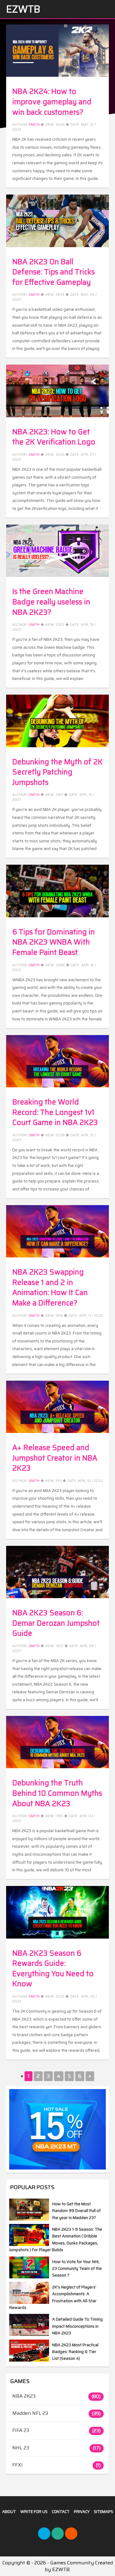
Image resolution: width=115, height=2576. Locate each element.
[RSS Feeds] (71, 2533)
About (9, 2512)
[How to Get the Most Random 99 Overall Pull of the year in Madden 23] (29, 2219)
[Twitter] (44, 2533)
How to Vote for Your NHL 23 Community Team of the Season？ (77, 2269)
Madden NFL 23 (30, 2413)
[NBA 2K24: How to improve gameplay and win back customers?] (57, 51)
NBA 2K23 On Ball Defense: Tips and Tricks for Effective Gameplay (54, 272)
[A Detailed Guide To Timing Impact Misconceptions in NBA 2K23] (29, 2334)
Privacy (82, 2512)
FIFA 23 (21, 2430)
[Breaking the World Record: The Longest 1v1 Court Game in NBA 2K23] (57, 1061)
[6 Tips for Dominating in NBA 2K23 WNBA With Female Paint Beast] (57, 891)
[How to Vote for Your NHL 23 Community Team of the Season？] (29, 2277)
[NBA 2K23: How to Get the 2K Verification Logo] (57, 391)
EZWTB (23, 9)
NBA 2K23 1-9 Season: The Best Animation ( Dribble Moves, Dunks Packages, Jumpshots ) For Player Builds (56, 2240)
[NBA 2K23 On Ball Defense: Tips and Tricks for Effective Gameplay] (57, 221)
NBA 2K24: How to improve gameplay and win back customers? (52, 102)
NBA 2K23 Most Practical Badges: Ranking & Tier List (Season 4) (75, 2352)
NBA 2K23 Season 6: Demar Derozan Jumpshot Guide (56, 1623)
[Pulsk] (58, 2533)
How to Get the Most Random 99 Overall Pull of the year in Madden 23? (76, 2211)
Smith (34, 125)
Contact (61, 2512)
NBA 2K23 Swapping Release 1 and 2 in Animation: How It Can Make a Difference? (50, 1288)
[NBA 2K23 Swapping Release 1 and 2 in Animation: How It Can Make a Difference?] (57, 1231)
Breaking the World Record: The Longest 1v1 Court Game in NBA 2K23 (55, 1112)
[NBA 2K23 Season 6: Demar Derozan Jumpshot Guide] (57, 1572)
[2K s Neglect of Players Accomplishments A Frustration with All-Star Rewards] (29, 2302)
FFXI (17, 2465)
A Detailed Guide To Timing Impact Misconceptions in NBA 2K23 (77, 2326)
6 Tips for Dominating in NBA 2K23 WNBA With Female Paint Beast (54, 942)
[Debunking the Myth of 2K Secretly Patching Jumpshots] (57, 721)
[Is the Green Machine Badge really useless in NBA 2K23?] (57, 551)
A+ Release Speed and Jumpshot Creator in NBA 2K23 (55, 1458)
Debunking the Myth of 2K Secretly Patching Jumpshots (57, 772)
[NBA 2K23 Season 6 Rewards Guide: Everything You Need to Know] (57, 1912)
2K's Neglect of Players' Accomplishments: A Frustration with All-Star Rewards (53, 2297)
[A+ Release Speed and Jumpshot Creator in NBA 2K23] (57, 1407)
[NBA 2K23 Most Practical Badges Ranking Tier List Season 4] (29, 2360)
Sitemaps (103, 2512)
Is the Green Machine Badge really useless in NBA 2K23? (51, 602)
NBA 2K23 (24, 2396)
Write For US (34, 2512)
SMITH (34, 1816)
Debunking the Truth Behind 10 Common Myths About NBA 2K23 (57, 1793)
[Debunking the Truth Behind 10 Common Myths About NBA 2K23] (57, 1742)
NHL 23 (21, 2448)
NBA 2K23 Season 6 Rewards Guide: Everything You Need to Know (53, 1969)
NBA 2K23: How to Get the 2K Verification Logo (54, 437)
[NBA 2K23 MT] (57, 2129)
